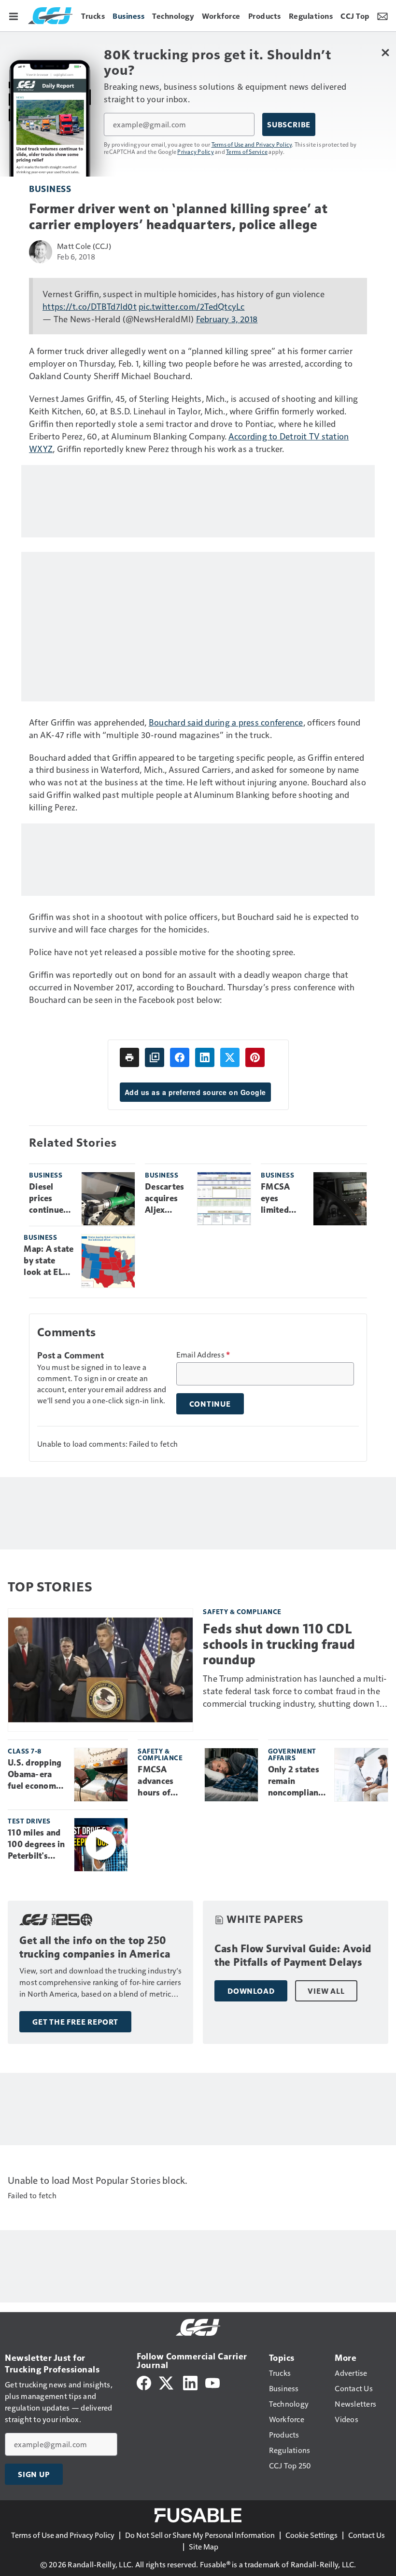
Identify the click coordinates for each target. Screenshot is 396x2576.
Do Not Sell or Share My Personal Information (200, 2535)
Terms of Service (247, 151)
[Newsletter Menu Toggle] (382, 15)
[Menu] (14, 15)
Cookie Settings (311, 2535)
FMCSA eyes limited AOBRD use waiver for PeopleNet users (282, 1199)
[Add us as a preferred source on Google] (155, 1057)
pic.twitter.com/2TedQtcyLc (192, 306)
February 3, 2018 (227, 319)
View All (326, 1991)
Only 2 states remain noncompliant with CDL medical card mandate (295, 1781)
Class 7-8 (25, 1751)
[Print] (129, 1057)
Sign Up (34, 2474)
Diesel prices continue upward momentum (51, 1199)
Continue (210, 1404)
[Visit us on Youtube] (212, 2382)
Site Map (204, 2546)
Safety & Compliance (242, 1611)
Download (251, 1991)
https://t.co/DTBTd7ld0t (90, 306)
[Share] (180, 1057)
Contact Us (367, 2535)
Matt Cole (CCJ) (84, 246)
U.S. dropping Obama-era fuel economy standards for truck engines (35, 1775)
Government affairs (292, 1754)
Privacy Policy (196, 151)
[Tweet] (230, 1057)
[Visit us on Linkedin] (190, 2382)
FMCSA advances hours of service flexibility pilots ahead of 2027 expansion (167, 1781)
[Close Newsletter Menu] (385, 52)
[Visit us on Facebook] (144, 2382)
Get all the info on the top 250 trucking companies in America (95, 1947)
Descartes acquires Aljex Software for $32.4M (164, 1199)
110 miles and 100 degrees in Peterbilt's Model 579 (36, 1845)
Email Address (203, 1355)
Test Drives (29, 1821)
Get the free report (75, 2022)
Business (50, 188)
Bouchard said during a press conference (226, 722)
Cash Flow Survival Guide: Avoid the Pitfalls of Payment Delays (293, 1955)
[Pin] (255, 1057)
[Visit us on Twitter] (167, 2382)
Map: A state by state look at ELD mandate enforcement (49, 1261)
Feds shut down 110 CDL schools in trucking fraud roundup (279, 1644)
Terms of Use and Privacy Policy (252, 144)
